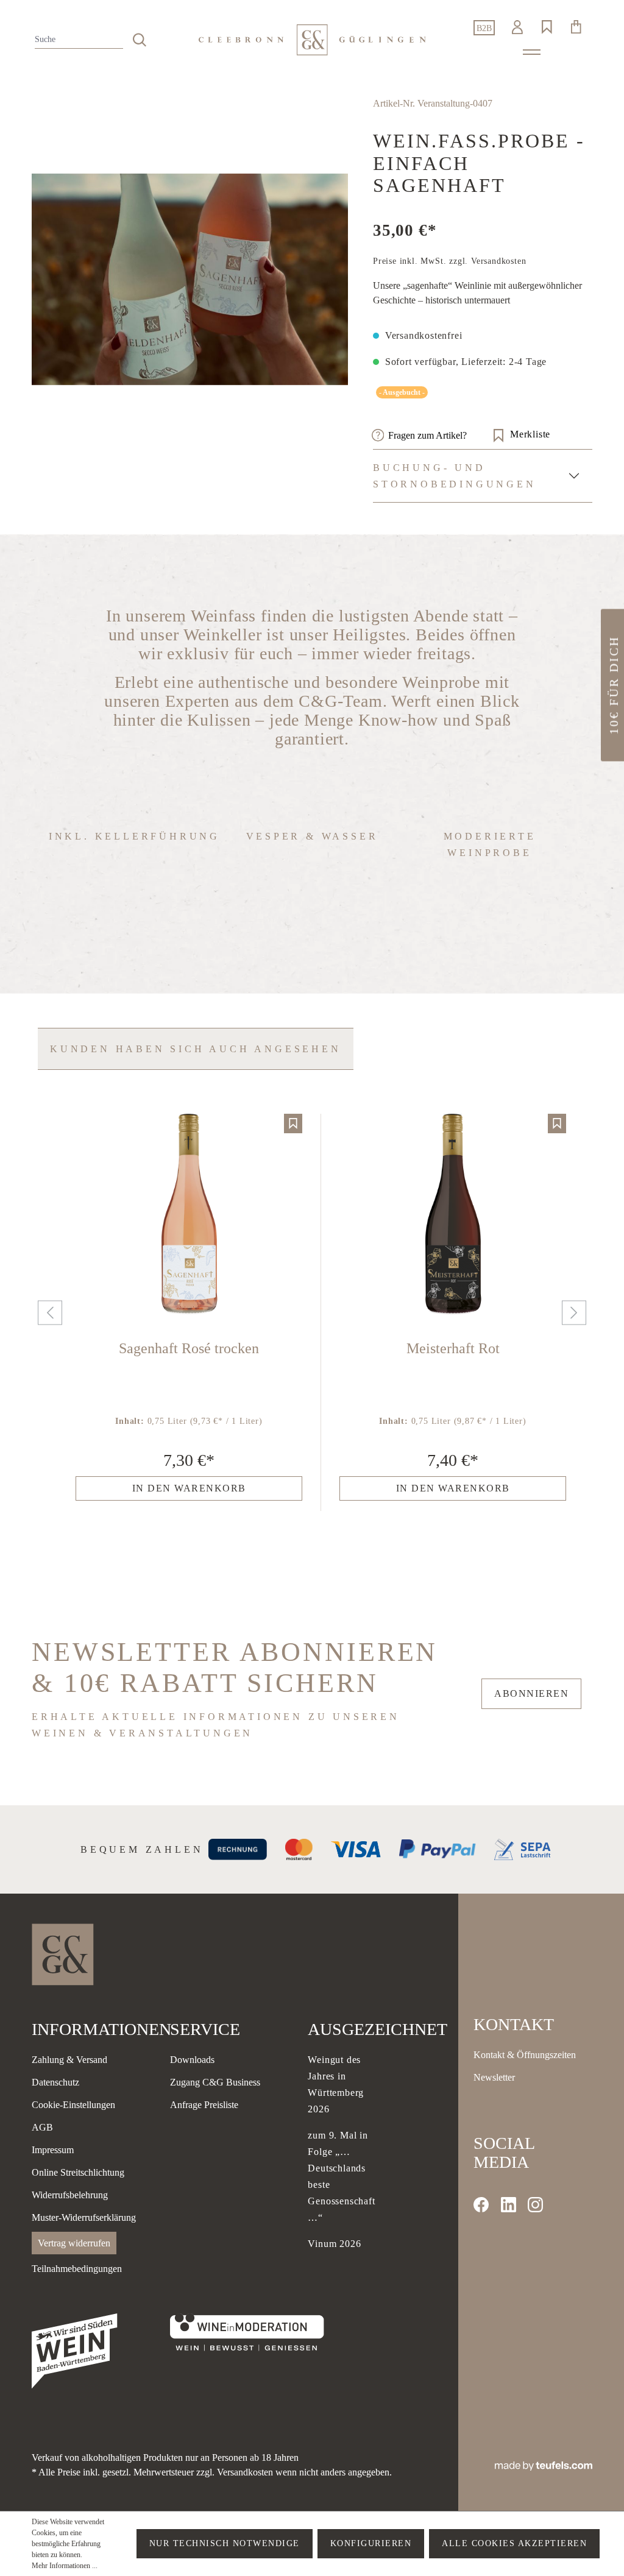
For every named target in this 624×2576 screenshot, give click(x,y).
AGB (42, 2127)
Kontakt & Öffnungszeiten (525, 2055)
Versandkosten (245, 2472)
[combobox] (79, 40)
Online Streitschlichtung (78, 2172)
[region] (190, 279)
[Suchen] (140, 40)
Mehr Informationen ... (65, 2566)
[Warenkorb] (576, 27)
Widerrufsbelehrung (70, 2195)
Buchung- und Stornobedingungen (455, 476)
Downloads (192, 2060)
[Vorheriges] (47, 1313)
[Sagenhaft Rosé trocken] (189, 1215)
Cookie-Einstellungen (73, 2105)
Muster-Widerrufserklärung (84, 2217)
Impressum (53, 2150)
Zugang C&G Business (215, 2082)
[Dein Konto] (517, 27)
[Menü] (532, 52)
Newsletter (494, 2077)
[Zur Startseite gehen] (312, 40)
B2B (484, 28)
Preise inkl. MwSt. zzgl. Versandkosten (449, 261)
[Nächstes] (571, 1313)
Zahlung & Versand (69, 2060)
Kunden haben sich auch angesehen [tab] (196, 1049)
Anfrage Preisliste (204, 2105)
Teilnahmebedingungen (77, 2269)
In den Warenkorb (189, 1488)
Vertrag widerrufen (74, 2243)
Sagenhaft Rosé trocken (189, 1348)
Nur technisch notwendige (225, 2543)
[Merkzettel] (547, 27)
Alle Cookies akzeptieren (514, 2543)
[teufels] (544, 2465)
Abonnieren (531, 1693)
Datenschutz (55, 2082)
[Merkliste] (293, 1123)
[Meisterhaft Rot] (453, 1215)
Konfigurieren (371, 2543)
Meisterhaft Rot (453, 1348)
